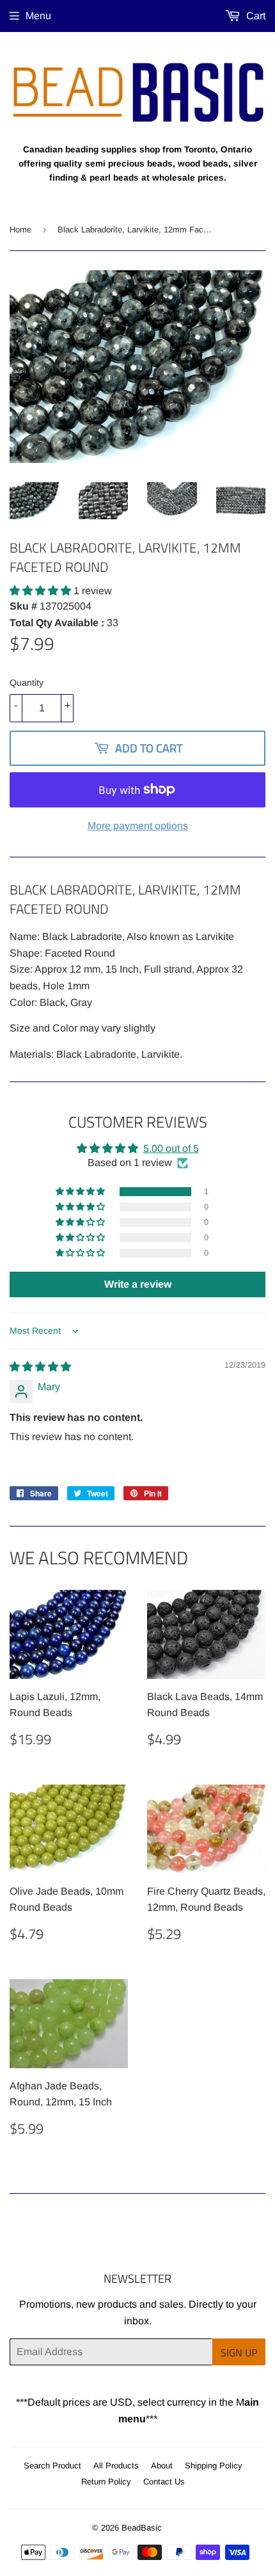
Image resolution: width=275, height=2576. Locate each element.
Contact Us (164, 2482)
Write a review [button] (138, 1284)
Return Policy (106, 2482)
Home (20, 230)
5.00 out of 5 (171, 1148)
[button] (42, 591)
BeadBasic (142, 2528)
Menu (38, 16)
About (162, 2466)
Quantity (27, 683)
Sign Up (239, 2353)
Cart (255, 16)
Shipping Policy (214, 2466)
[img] (40, 1367)
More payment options (138, 826)
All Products (116, 2466)
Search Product (52, 2466)
